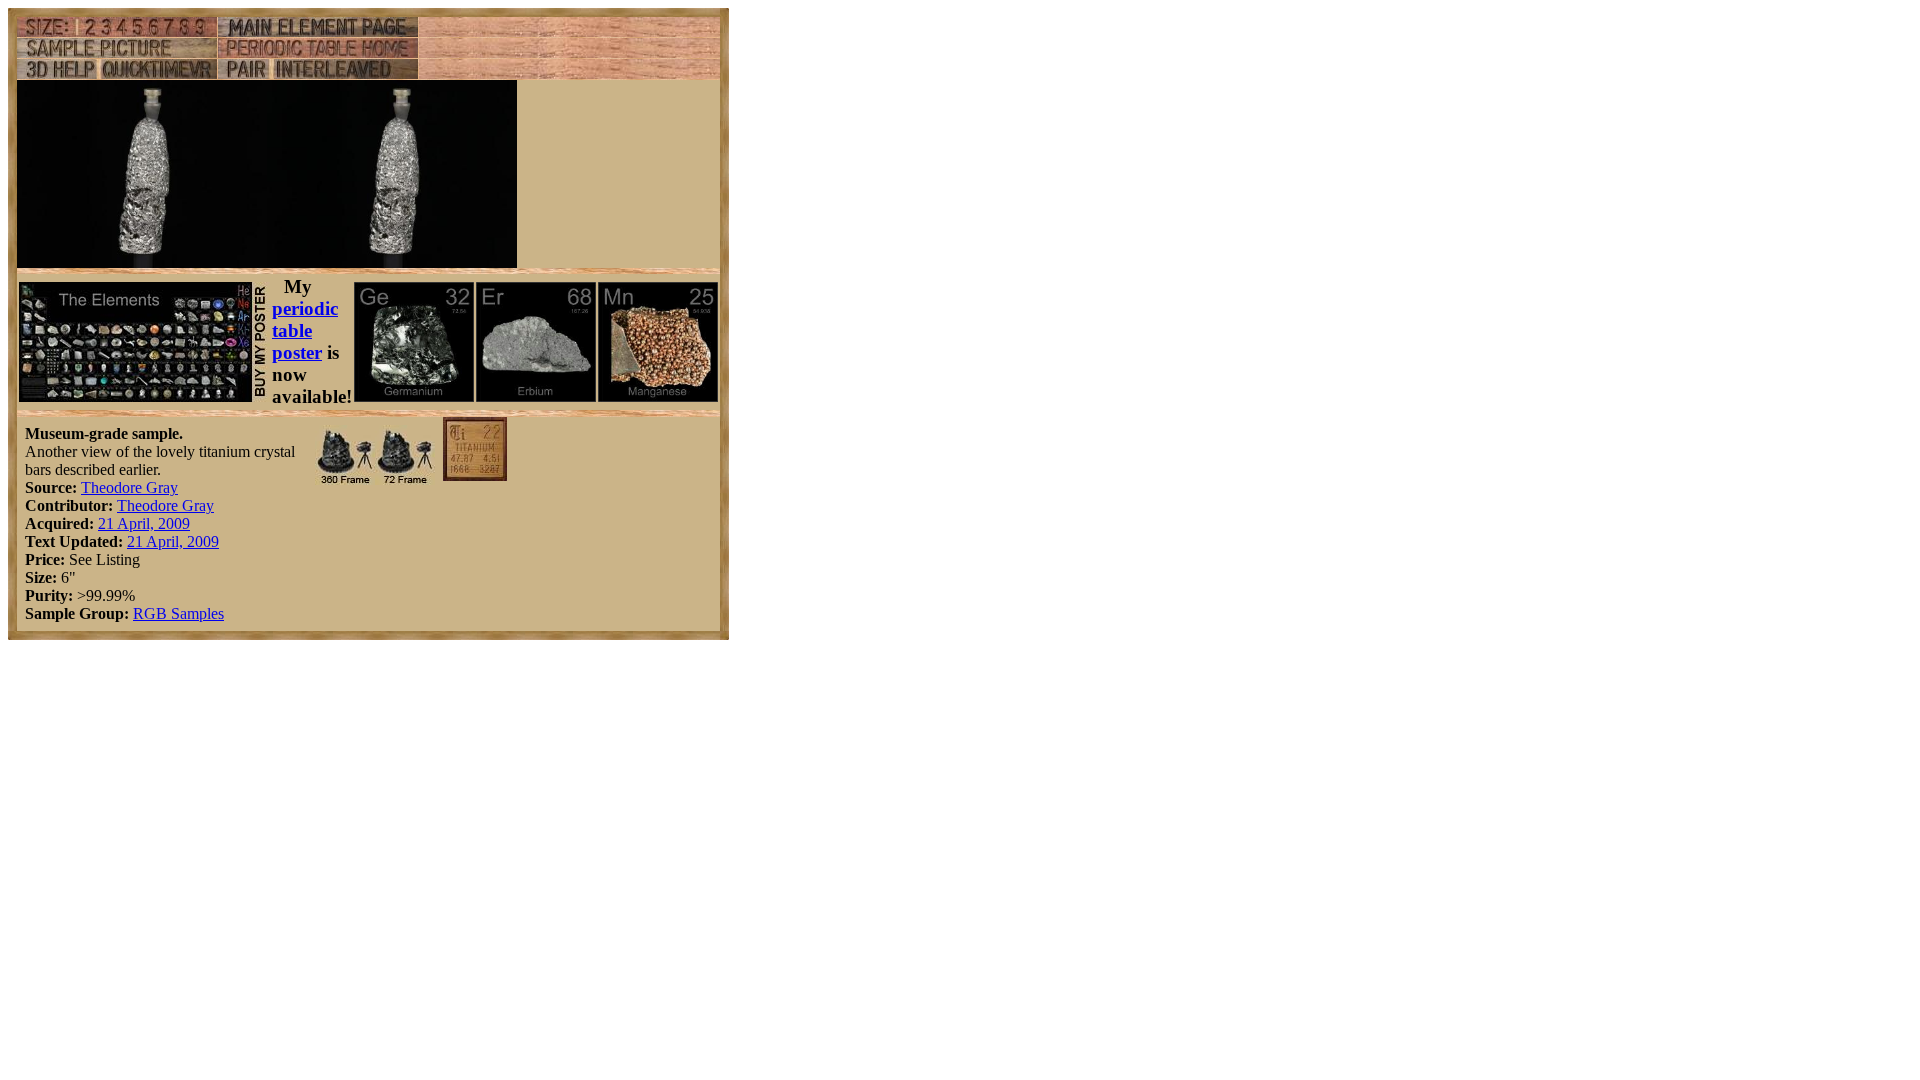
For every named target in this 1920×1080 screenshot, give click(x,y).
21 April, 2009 (144, 523)
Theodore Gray (129, 487)
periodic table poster (305, 330)
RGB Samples (178, 613)
